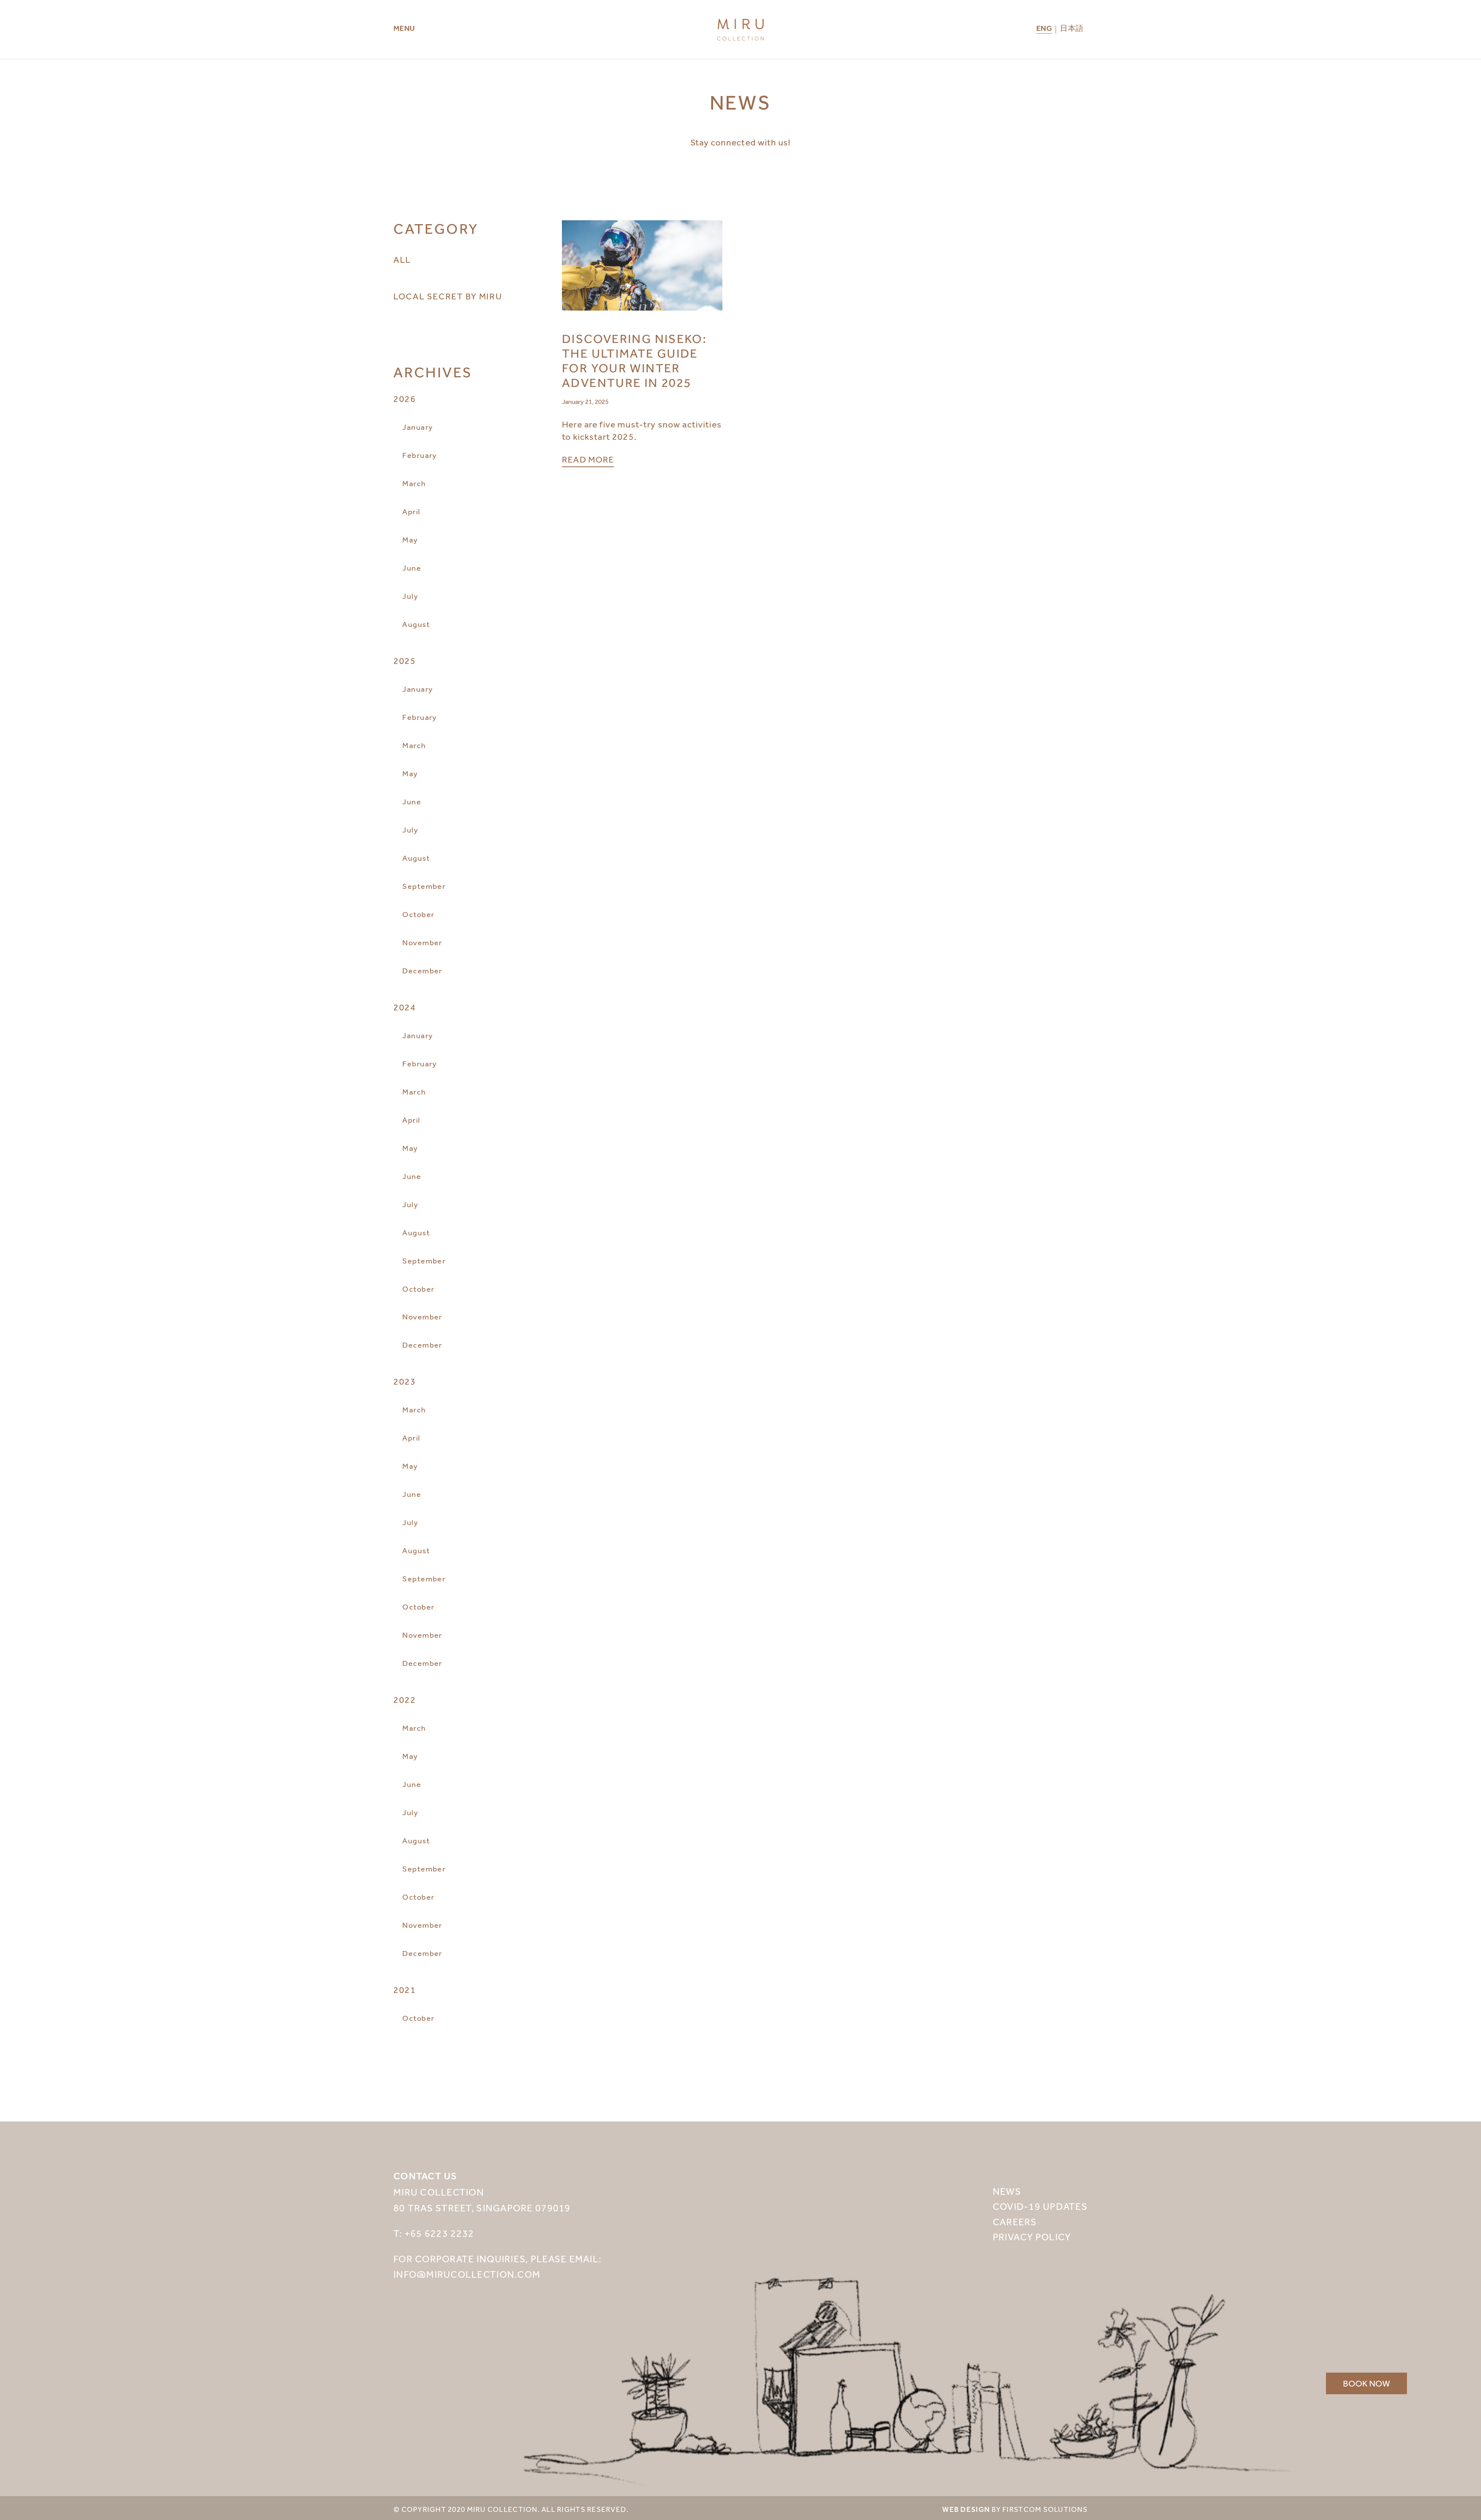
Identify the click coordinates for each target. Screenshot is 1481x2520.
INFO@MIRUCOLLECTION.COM (467, 2274)
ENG (1044, 30)
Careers (1015, 2222)
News (1007, 2191)
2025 (405, 661)
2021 (405, 1990)
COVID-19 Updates (1040, 2206)
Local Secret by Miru (448, 296)
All (402, 260)
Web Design (966, 2510)
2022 (405, 1700)
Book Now (1366, 2383)
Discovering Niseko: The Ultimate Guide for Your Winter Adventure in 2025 (634, 361)
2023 (405, 1382)
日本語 (1072, 29)
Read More (588, 460)
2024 (405, 1007)
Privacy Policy (1032, 2237)
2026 (405, 399)
